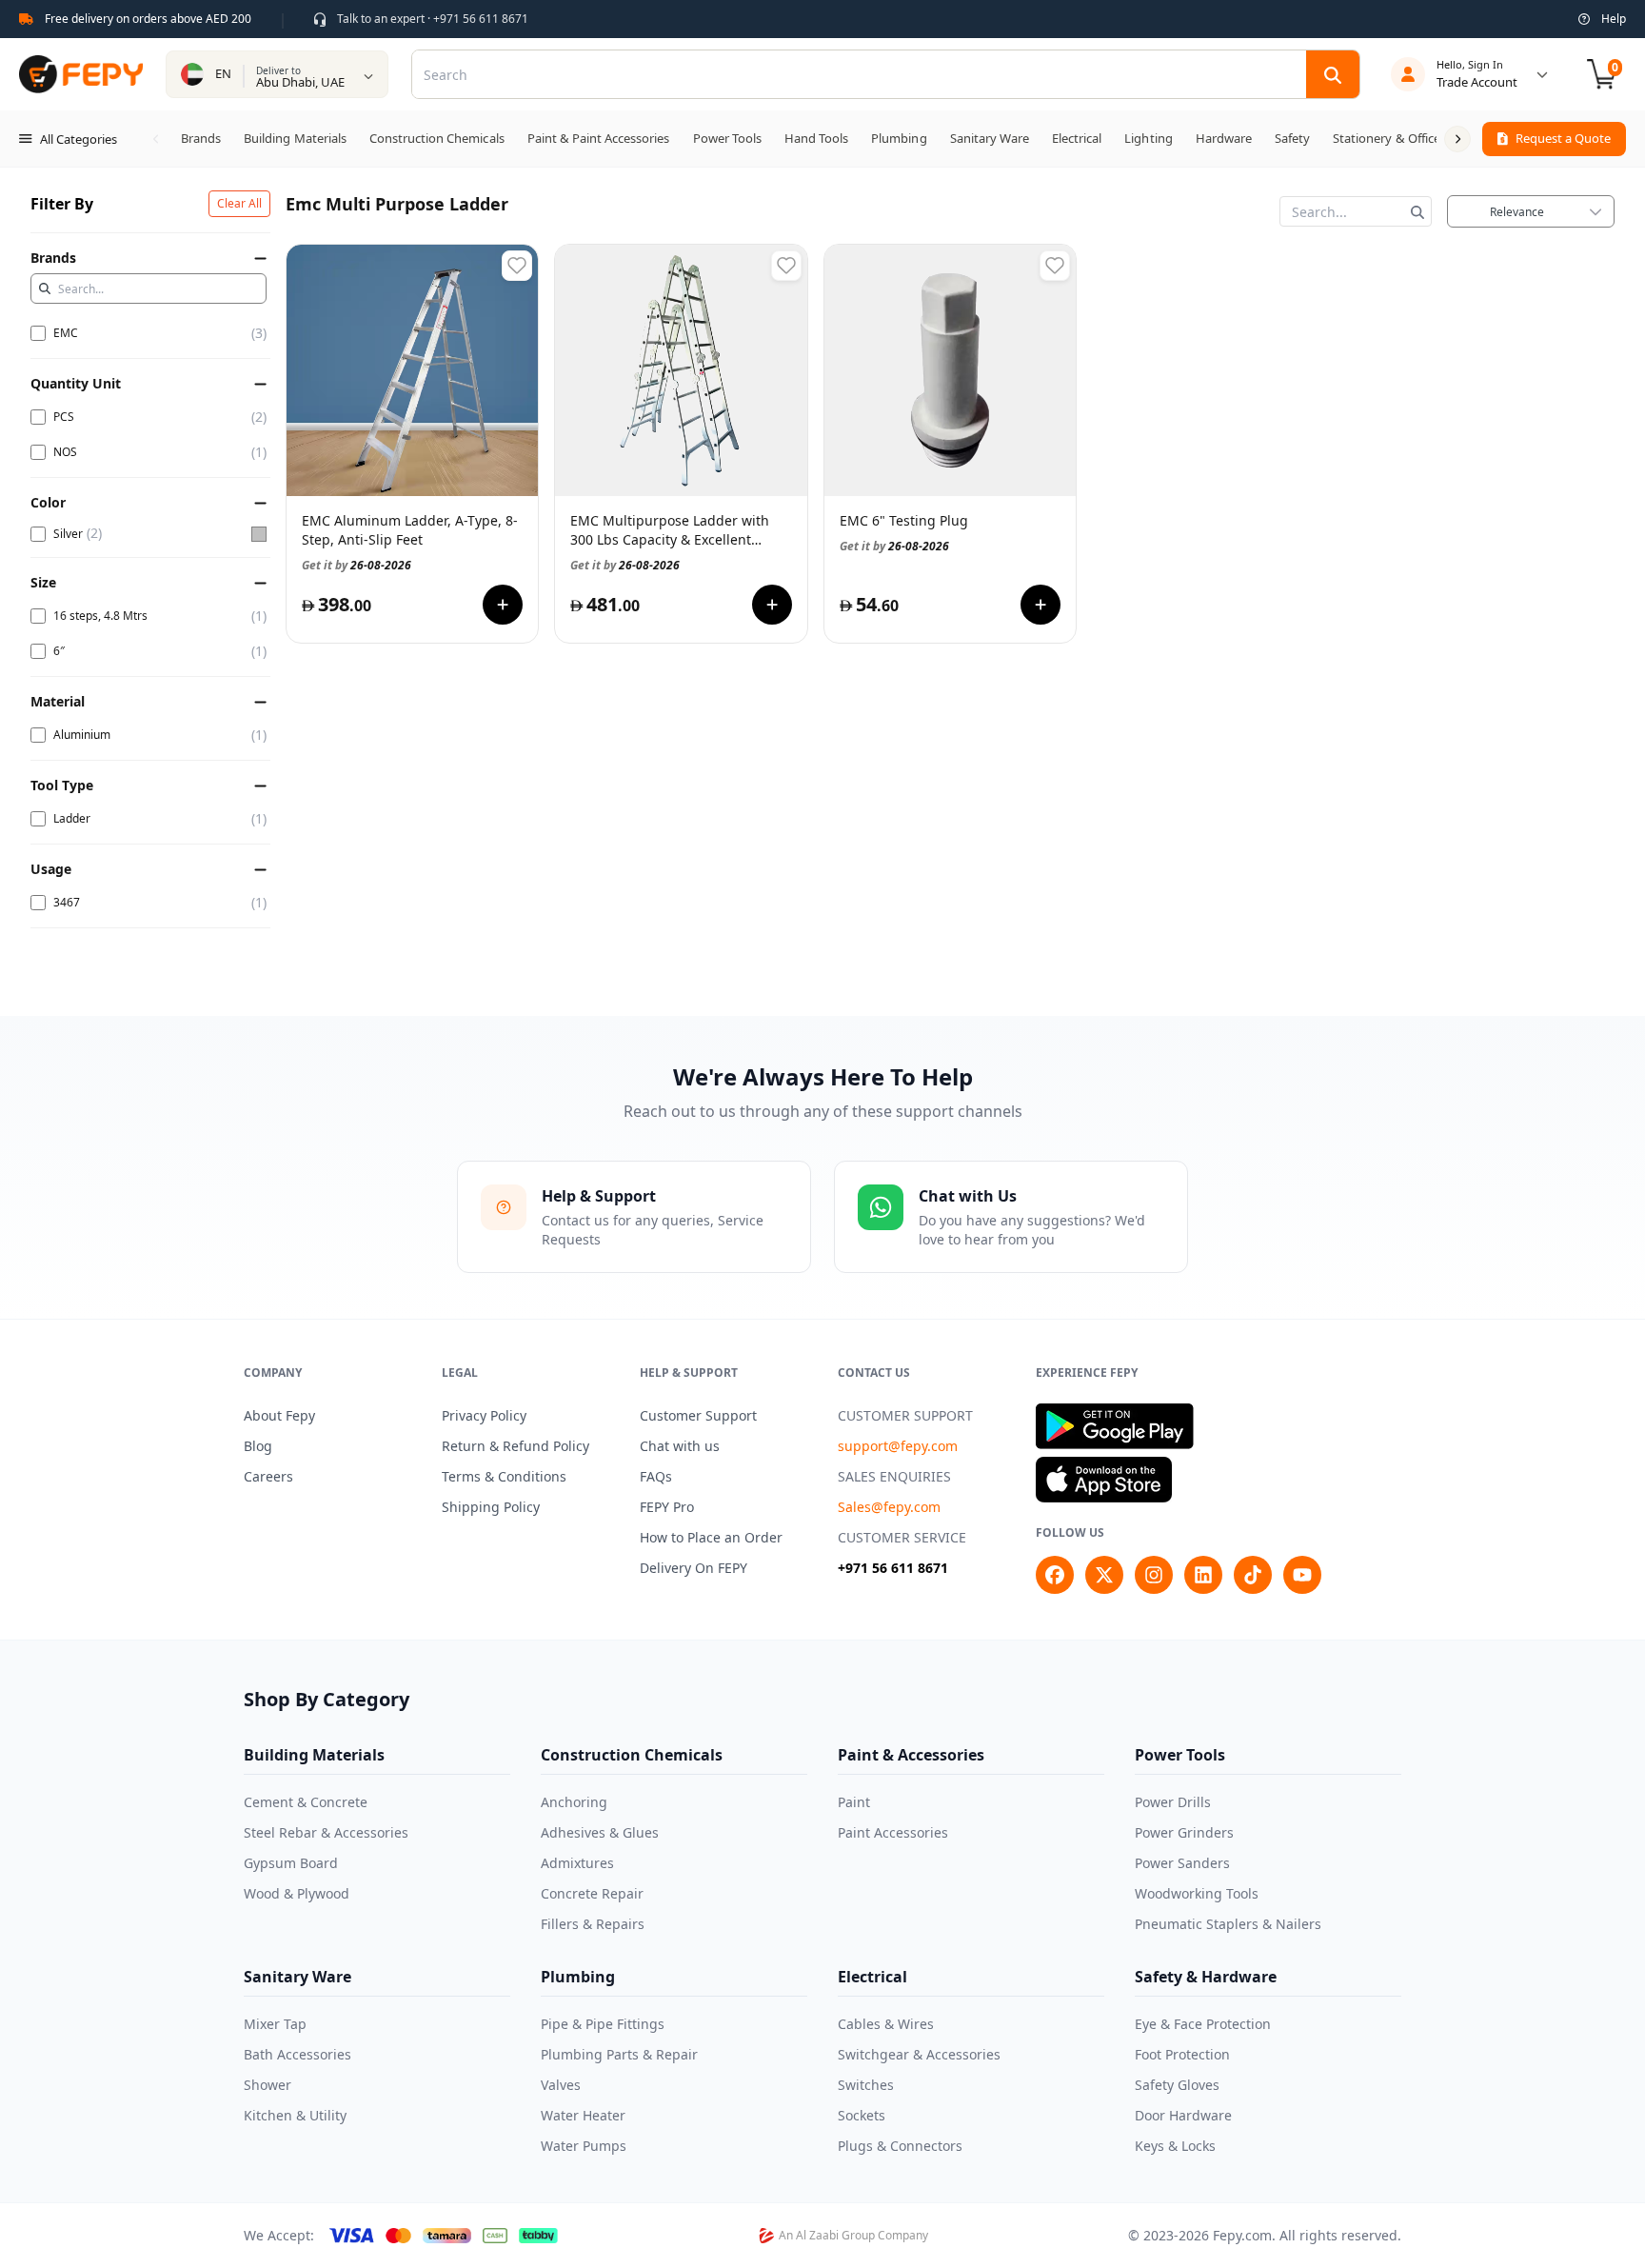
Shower (268, 2085)
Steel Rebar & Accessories (326, 1832)
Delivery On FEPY (694, 1568)
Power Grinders (1184, 1832)
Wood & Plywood (297, 1893)
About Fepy (279, 1415)
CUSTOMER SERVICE (902, 1537)
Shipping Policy (491, 1507)
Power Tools (1180, 1755)
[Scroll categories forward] (1457, 139)
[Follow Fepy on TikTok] (1253, 1575)
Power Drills (1173, 1802)
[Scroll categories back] (156, 139)
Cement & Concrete (306, 1802)
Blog (258, 1446)
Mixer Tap (275, 2024)
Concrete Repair (592, 1893)
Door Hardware (1183, 2115)
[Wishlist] (517, 266)
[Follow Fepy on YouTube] (1302, 1575)
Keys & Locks (1175, 2146)
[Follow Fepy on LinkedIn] (1203, 1575)
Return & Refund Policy (515, 1446)
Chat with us (680, 1446)
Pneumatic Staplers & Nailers (1228, 1924)
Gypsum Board (291, 1863)
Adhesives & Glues (600, 1832)
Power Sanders (1182, 1863)
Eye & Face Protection (1203, 2024)
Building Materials (314, 1755)
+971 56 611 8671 (893, 1568)
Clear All (239, 203)
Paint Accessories (893, 1832)
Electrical (872, 1977)
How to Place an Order (711, 1537)
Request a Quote (1563, 138)
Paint (854, 1802)
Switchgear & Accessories (919, 2054)
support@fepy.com (898, 1446)
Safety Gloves (1177, 2085)
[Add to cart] (503, 605)
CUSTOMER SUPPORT (905, 1415)
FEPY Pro (667, 1507)
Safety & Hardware (1206, 1977)
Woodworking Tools (1197, 1893)
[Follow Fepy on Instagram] (1154, 1575)
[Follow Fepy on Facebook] (1055, 1575)
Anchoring (574, 1802)
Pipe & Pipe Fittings (603, 2024)
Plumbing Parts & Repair (619, 2054)
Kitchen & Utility (295, 2115)
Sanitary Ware (297, 1977)
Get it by (357, 565)
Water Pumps (584, 2146)
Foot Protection (1182, 2054)
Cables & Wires (886, 2024)
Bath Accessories (297, 2054)
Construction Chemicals (632, 1755)
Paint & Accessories (911, 1755)
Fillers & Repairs (593, 1924)
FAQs (656, 1476)
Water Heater (583, 2115)
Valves (561, 2085)
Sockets (862, 2115)
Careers (268, 1476)
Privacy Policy (484, 1415)
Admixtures (577, 1863)
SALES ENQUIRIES (894, 1476)
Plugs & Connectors (900, 2146)
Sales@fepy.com (889, 1507)
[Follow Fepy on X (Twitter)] (1104, 1575)
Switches (866, 2085)
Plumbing (578, 1977)
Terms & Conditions (504, 1476)
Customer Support (698, 1415)
